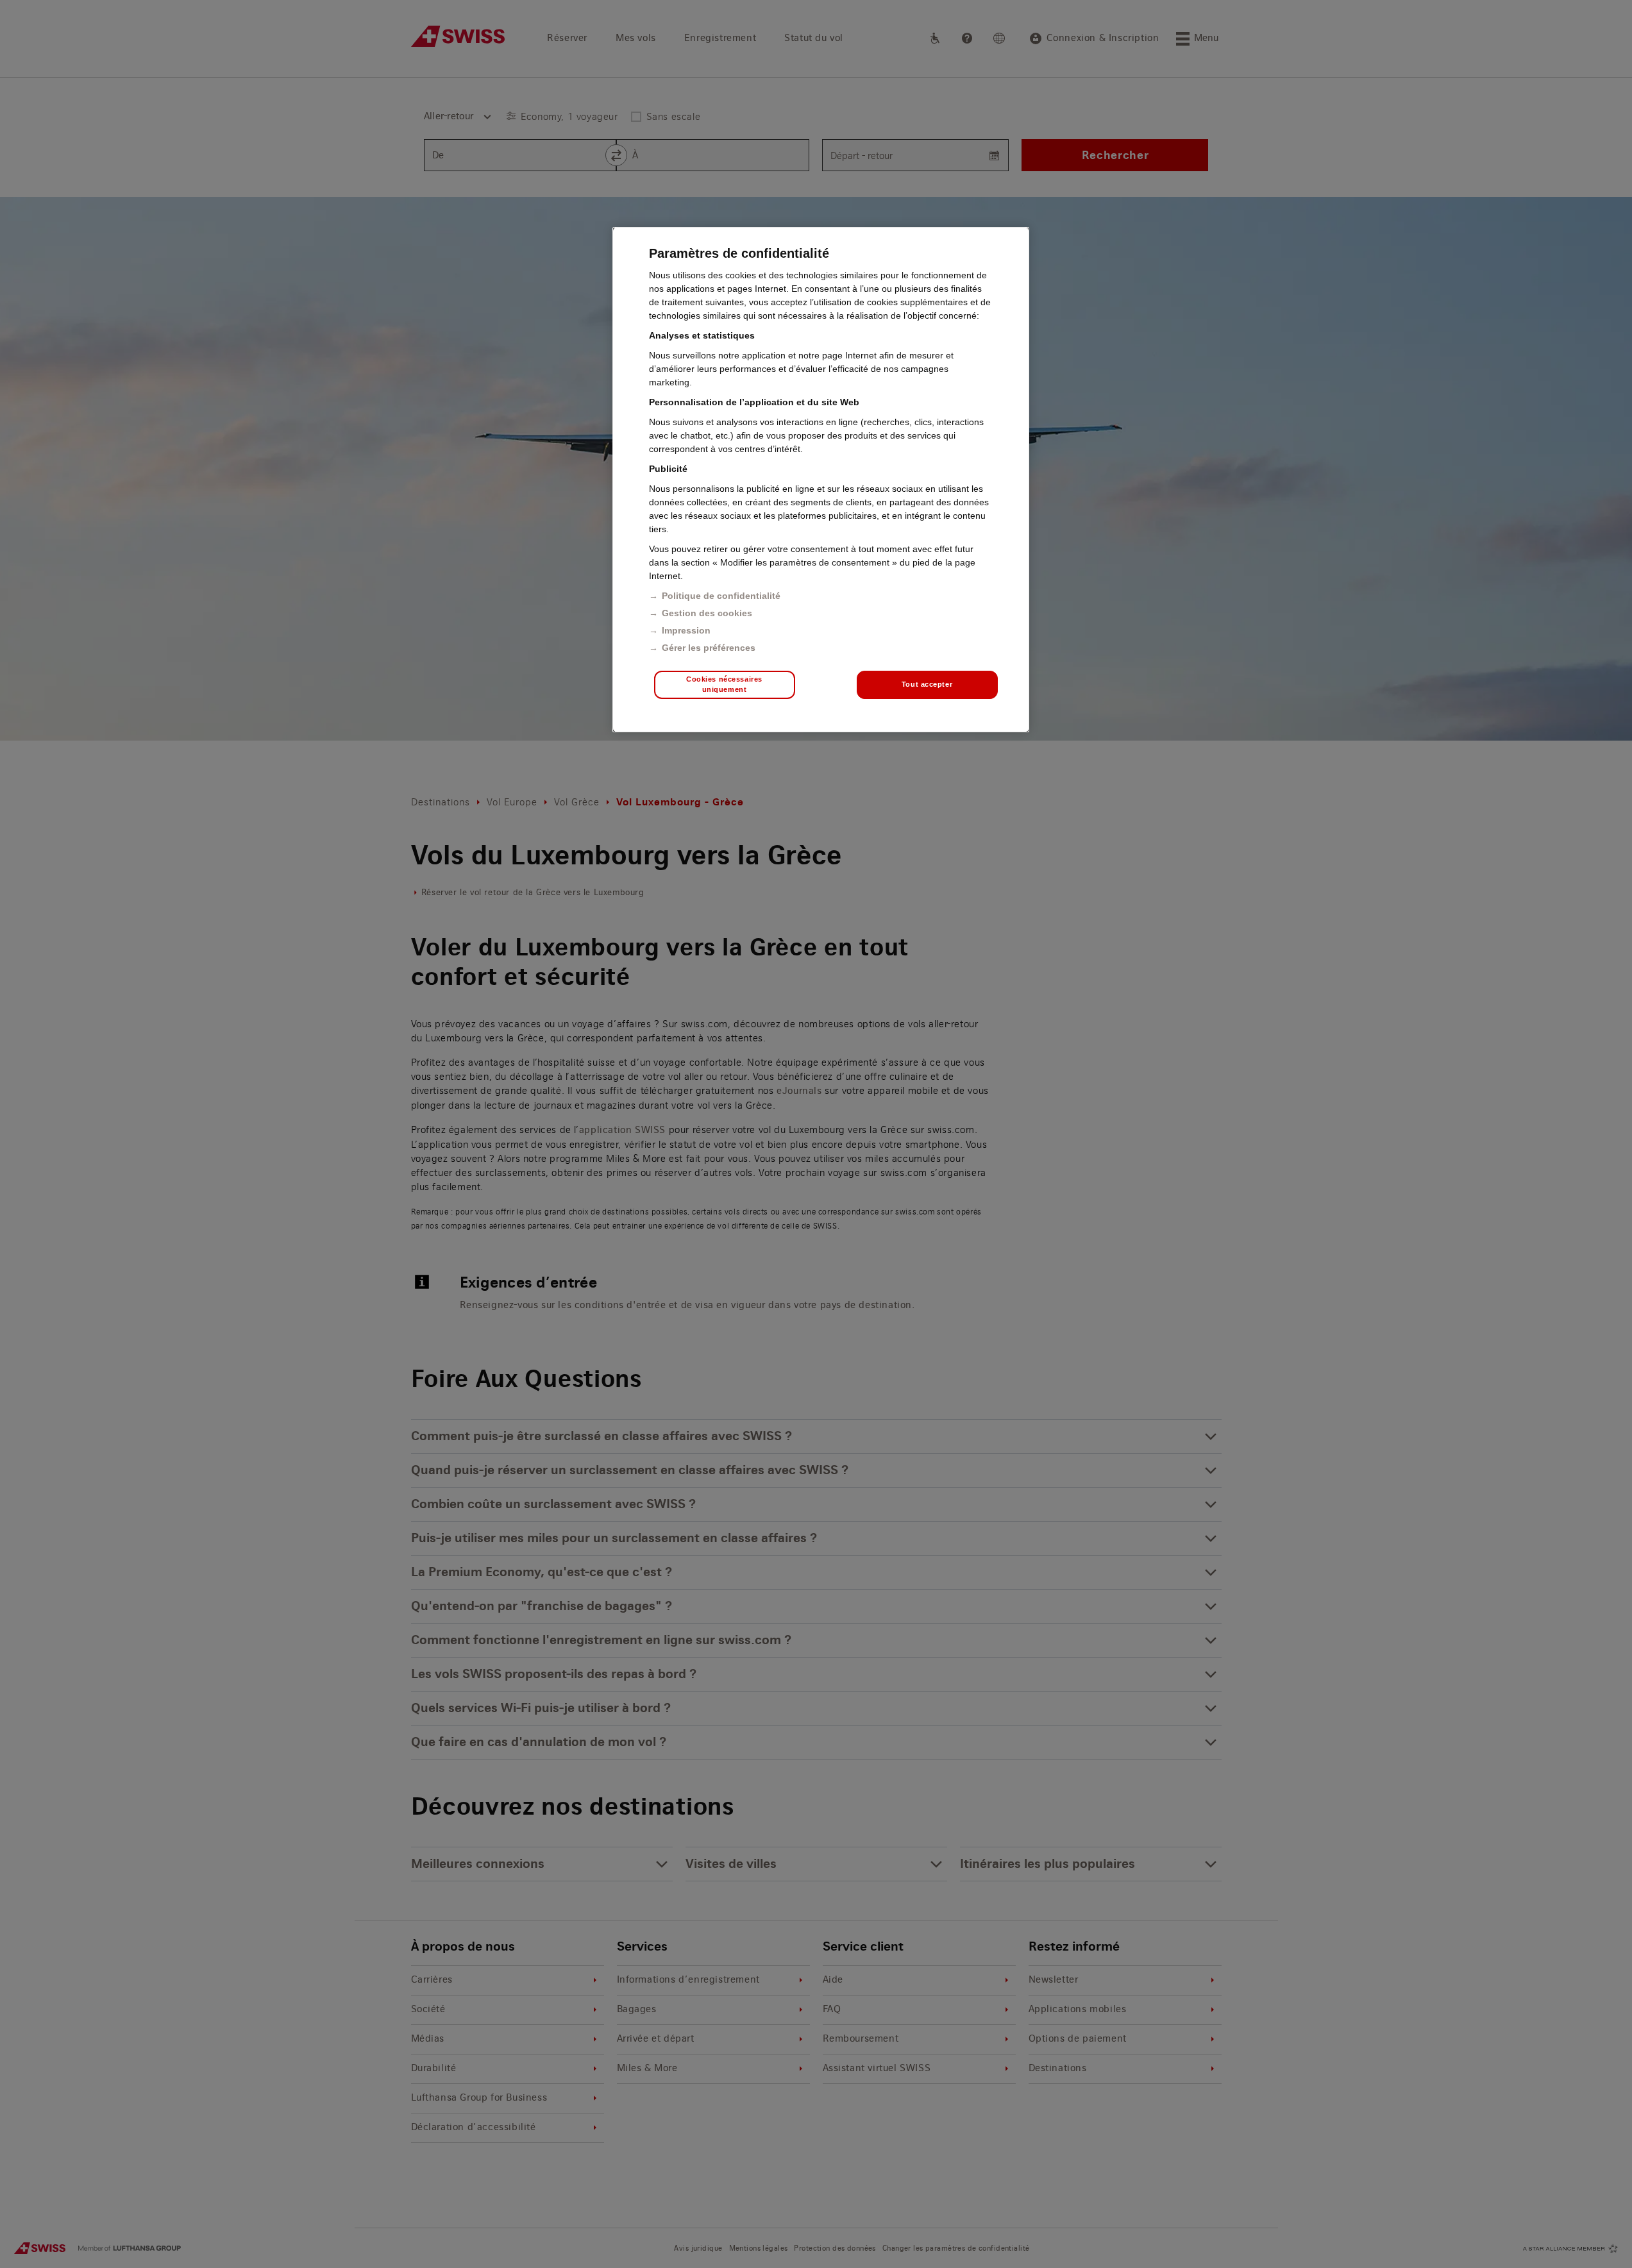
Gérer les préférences (709, 648)
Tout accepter (927, 684)
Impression (686, 630)
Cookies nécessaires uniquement (724, 684)
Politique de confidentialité (721, 596)
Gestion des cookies (707, 613)
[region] (821, 480)
